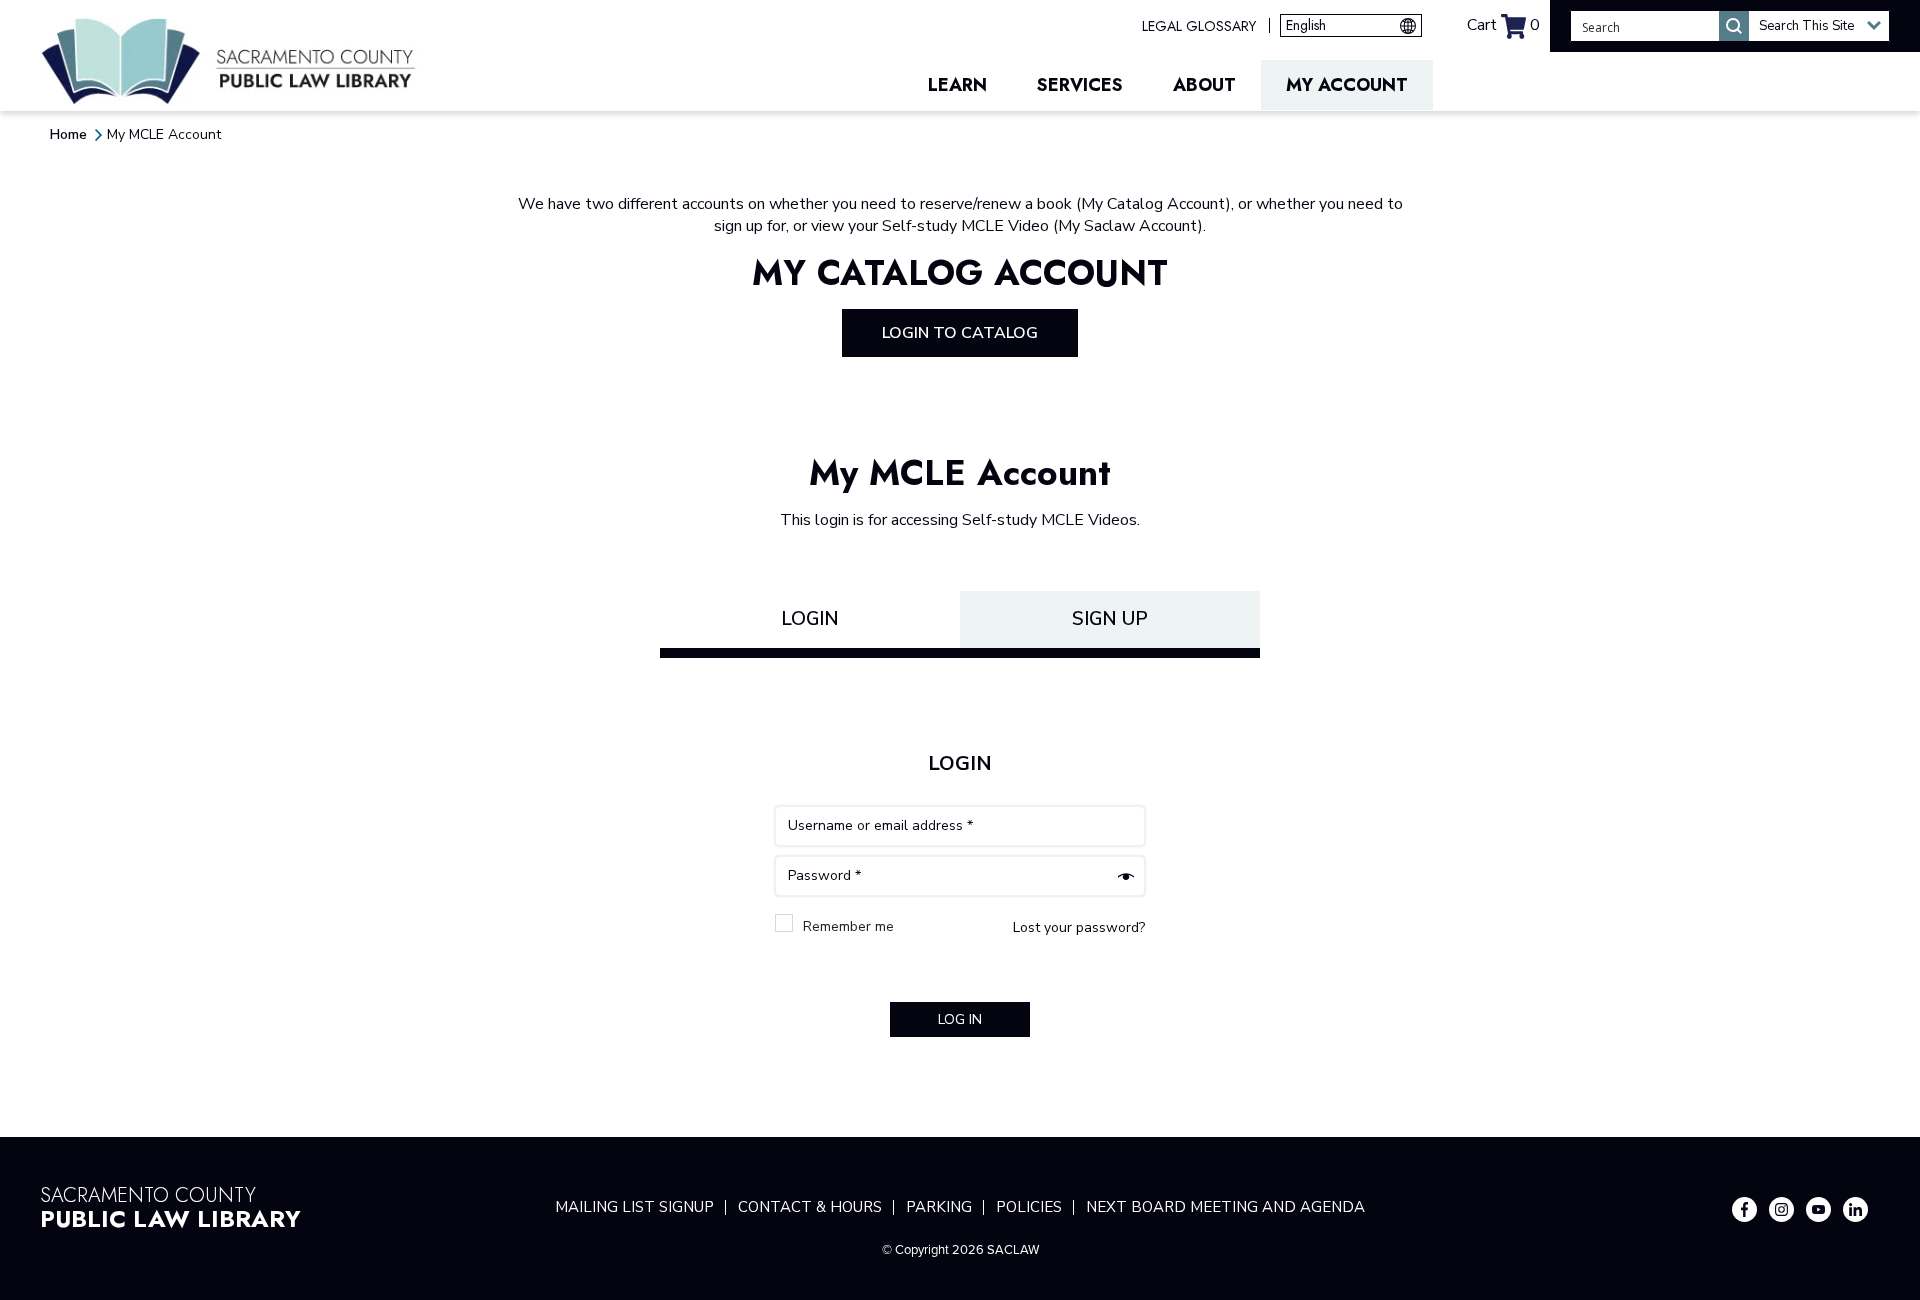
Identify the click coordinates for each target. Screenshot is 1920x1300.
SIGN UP (1110, 619)
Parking (939, 1207)
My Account (1347, 85)
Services (1080, 85)
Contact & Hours (810, 1207)
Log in (960, 1019)
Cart (1503, 25)
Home (68, 134)
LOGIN (810, 619)
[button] (1819, 26)
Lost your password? (1079, 927)
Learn (957, 85)
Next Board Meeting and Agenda (1225, 1207)
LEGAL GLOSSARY (1199, 26)
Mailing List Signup (634, 1207)
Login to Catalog (960, 333)
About (1204, 85)
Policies (1029, 1207)
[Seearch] (1734, 26)
